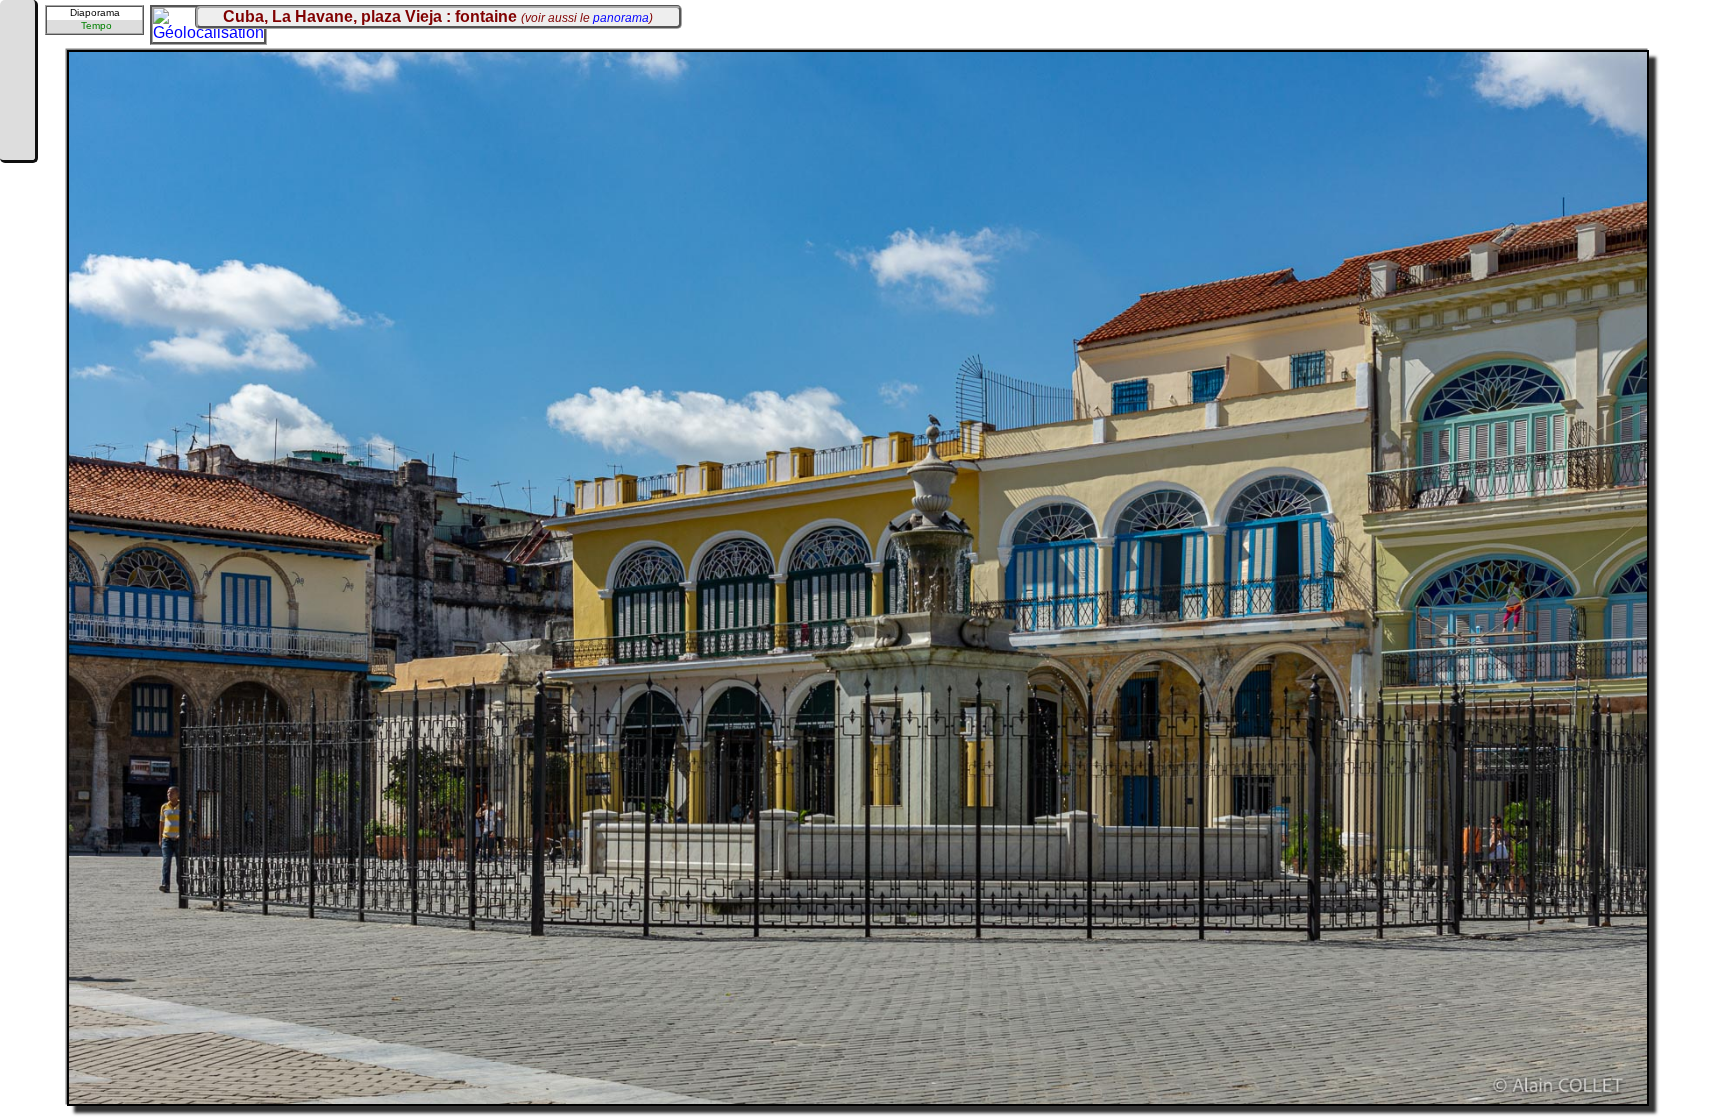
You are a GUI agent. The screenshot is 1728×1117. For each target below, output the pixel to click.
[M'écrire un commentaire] (17, 142)
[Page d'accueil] (17, 22)
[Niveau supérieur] (17, 82)
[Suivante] (17, 112)
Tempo (96, 25)
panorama (621, 18)
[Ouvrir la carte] (166, 21)
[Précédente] (17, 52)
